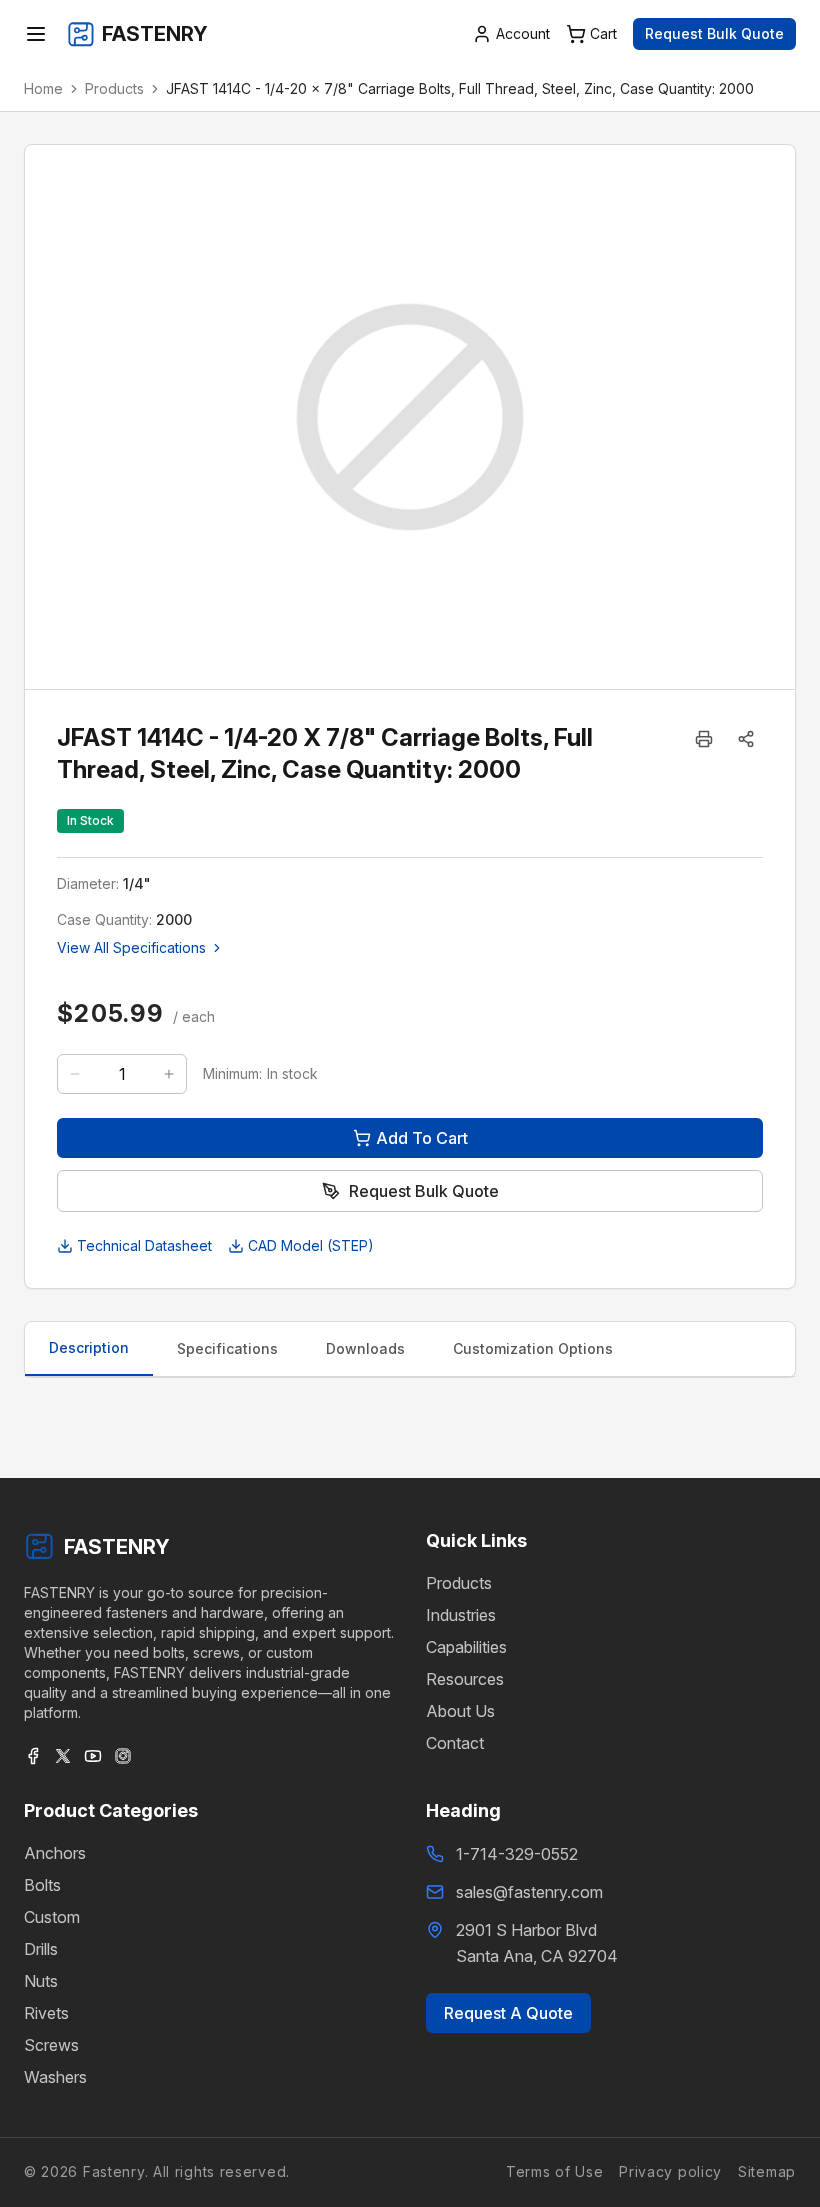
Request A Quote (508, 2013)
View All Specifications (131, 947)
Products (114, 88)
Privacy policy (670, 2171)
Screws (51, 2045)
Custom (52, 1917)
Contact (455, 1743)
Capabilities (466, 1647)
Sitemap (767, 2171)
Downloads (365, 1348)
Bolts (42, 1885)
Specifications (227, 1348)
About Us (460, 1711)
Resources (465, 1679)
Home (43, 88)
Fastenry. (113, 2171)
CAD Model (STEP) (311, 1245)
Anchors (55, 1853)
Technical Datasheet (144, 1245)
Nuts (41, 1981)
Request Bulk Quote (714, 33)
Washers (55, 2077)
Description (89, 1347)
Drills (41, 1949)
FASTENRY (117, 1547)
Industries (461, 1615)
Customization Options (533, 1348)
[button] (746, 739)
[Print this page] (704, 739)
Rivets (46, 2013)
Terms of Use (554, 2171)
